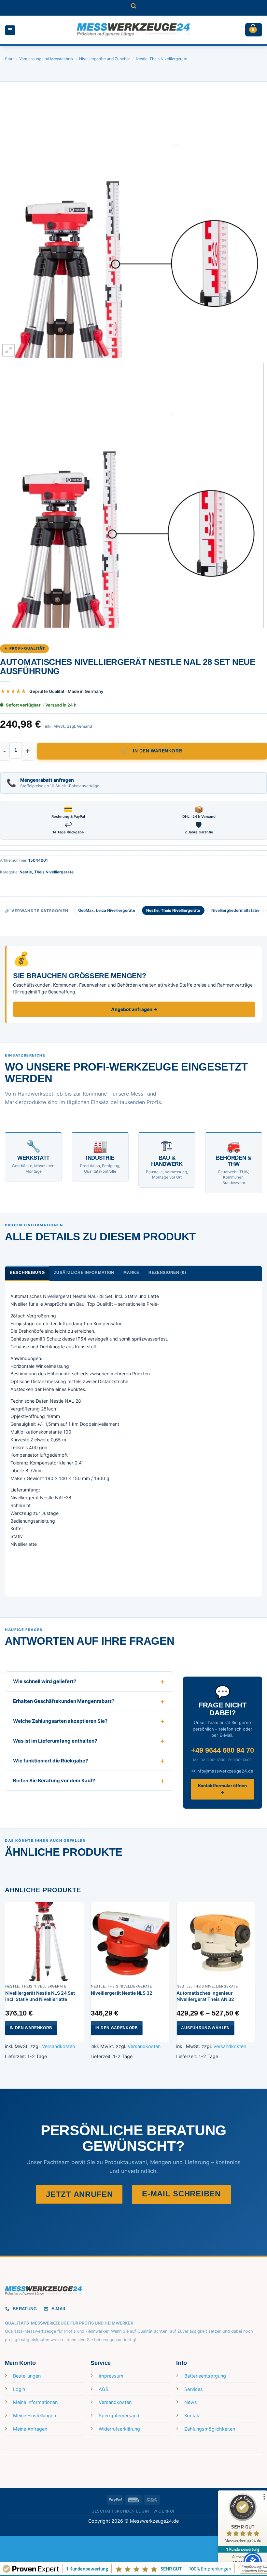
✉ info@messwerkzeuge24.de (222, 1771)
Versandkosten (58, 2046)
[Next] (253, 225)
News (191, 2402)
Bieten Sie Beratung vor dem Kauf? (54, 1780)
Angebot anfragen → (134, 1009)
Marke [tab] (131, 1273)
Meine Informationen (35, 2402)
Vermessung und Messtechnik (46, 59)
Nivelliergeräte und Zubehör (105, 59)
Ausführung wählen (205, 2028)
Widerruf (164, 2511)
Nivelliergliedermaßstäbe (235, 910)
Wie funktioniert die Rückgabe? (50, 1761)
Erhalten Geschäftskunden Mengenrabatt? (64, 1701)
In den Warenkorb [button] (31, 2028)
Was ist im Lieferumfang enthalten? (55, 1741)
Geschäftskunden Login (120, 2511)
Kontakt (193, 2415)
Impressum (111, 2376)
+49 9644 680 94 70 (223, 1750)
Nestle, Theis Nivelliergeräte (162, 59)
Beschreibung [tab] (27, 1273)
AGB (104, 2389)
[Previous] (14, 225)
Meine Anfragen (30, 2429)
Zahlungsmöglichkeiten (210, 2429)
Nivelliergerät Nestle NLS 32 (122, 1993)
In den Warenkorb (158, 751)
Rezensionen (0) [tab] (167, 1273)
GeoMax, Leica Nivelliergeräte (107, 910)
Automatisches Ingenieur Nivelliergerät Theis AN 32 (205, 1996)
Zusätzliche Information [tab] (84, 1273)
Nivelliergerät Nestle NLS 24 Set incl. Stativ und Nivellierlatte (40, 1996)
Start (9, 59)
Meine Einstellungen (35, 2415)
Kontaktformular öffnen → (222, 1789)
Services (194, 2389)
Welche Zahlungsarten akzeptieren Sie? (60, 1721)
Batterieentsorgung (205, 2376)
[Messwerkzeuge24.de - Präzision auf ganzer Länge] (133, 30)
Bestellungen (27, 2376)
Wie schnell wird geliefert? (45, 1681)
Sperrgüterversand (119, 2415)
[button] (133, 8)
